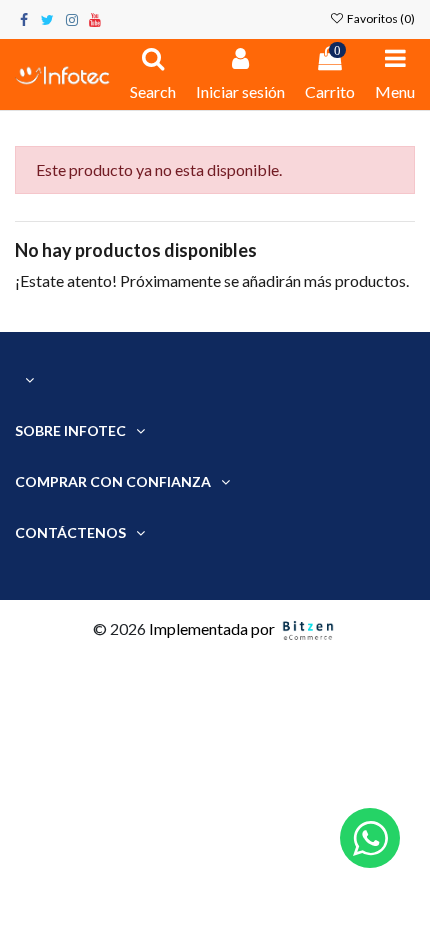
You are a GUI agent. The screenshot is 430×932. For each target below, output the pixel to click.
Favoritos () (380, 18)
